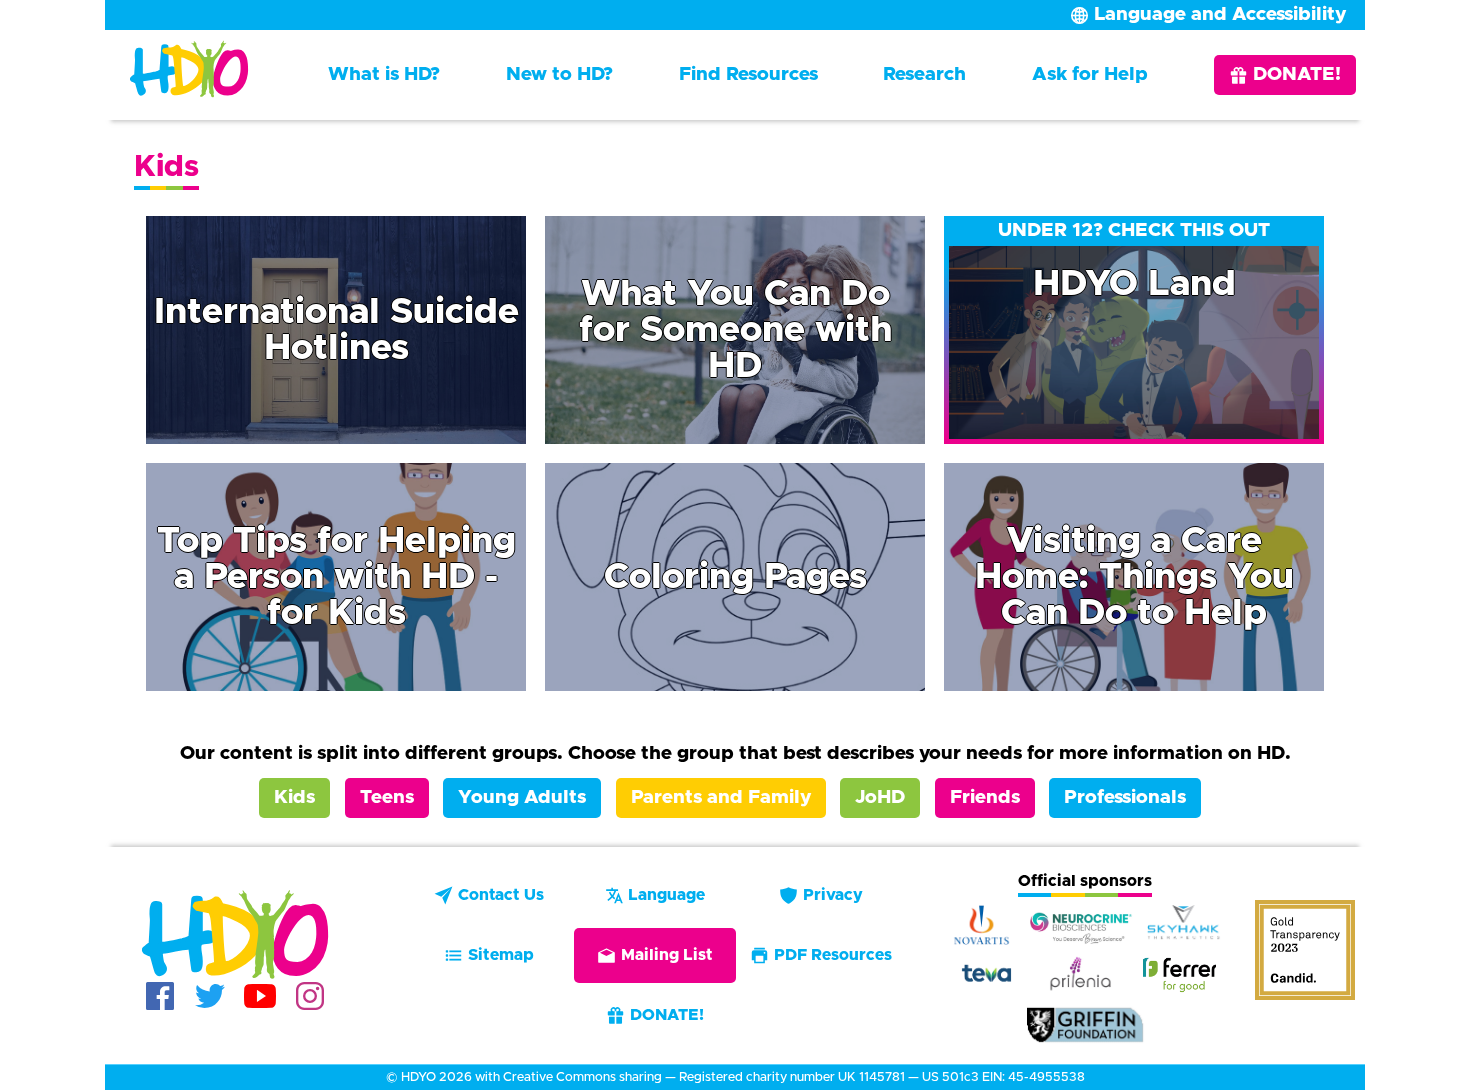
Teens (387, 797)
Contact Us (501, 895)
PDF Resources (833, 955)
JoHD (880, 797)
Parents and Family (721, 797)
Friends (985, 797)
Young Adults (522, 797)
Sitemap (501, 955)
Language (666, 895)
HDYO (418, 1077)
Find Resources (748, 74)
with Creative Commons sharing (568, 1077)
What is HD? (384, 74)
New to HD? (559, 74)
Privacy (833, 895)
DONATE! (1297, 74)
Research (924, 74)
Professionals (1125, 797)
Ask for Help (1090, 74)
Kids (294, 797)
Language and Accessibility (1220, 14)
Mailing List (667, 955)
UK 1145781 (871, 1077)
